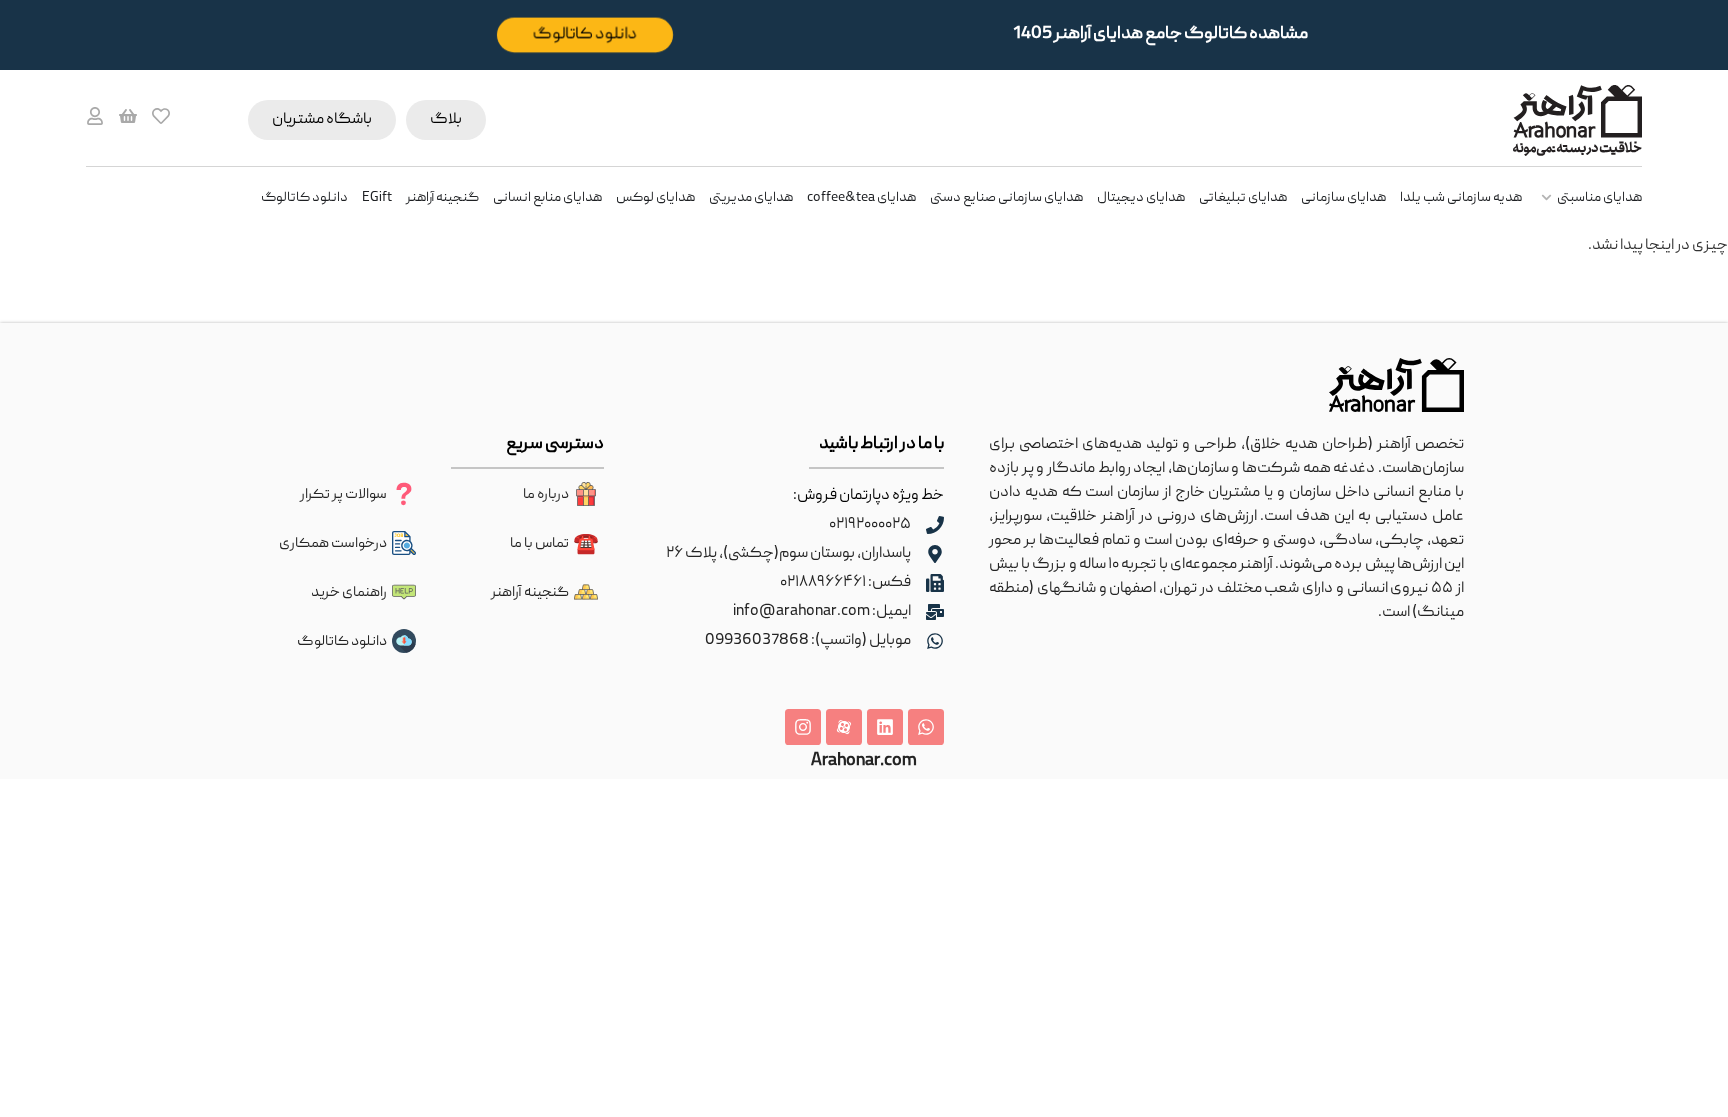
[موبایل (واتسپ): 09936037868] (935, 641)
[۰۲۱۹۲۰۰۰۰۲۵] (935, 525)
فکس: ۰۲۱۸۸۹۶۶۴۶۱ (845, 583)
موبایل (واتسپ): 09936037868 (808, 641)
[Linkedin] (885, 727)
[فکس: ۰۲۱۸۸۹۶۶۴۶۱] (935, 583)
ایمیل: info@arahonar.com (822, 612)
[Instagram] (803, 727)
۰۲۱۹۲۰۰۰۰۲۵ (870, 525)
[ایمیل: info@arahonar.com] (935, 612)
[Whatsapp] (926, 727)
